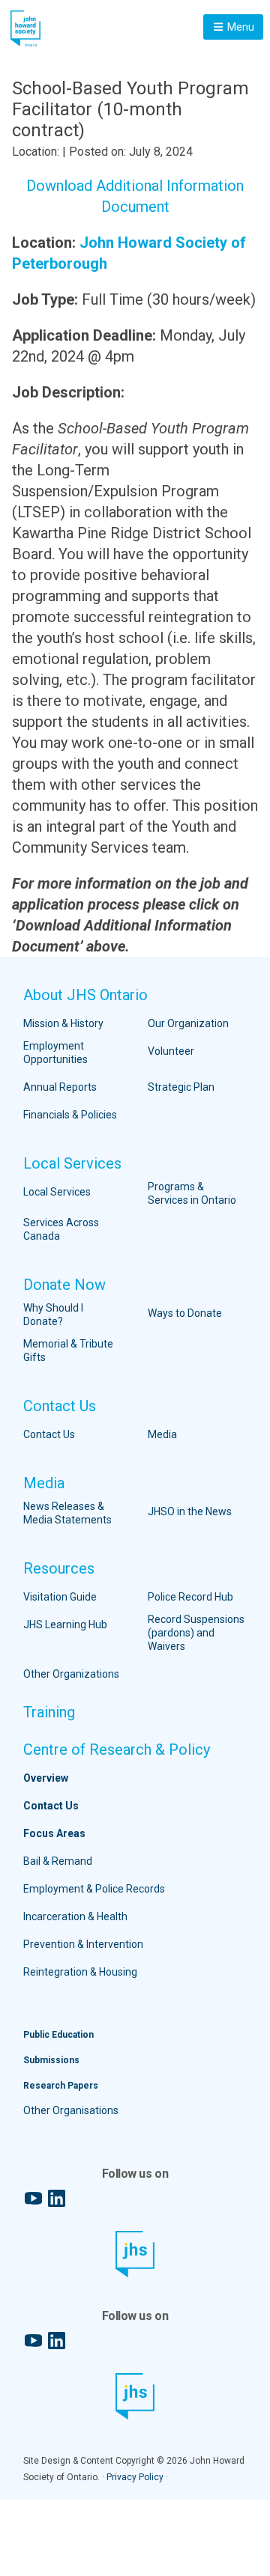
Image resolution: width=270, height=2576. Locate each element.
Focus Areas (54, 1833)
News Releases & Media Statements (67, 1513)
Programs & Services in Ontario (192, 1193)
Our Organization (188, 1023)
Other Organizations (71, 1674)
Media (162, 1434)
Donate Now (64, 1285)
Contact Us (60, 1406)
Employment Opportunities (55, 1053)
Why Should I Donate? (53, 1315)
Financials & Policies (70, 1115)
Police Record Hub (190, 1597)
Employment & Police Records (94, 1889)
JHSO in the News (190, 1511)
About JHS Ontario (85, 995)
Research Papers (61, 2086)
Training (49, 1712)
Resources (59, 1568)
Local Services (72, 1163)
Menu (240, 27)
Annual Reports (60, 1087)
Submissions (51, 2060)
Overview (46, 1778)
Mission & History (63, 1023)
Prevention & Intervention (83, 1944)
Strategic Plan (181, 1087)
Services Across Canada (61, 1229)
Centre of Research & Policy (117, 1750)
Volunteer (171, 1051)
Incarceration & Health (75, 1916)
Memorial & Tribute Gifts (68, 1351)
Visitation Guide (60, 1597)
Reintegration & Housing (80, 1972)
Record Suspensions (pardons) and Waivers (196, 1633)
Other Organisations (71, 2110)
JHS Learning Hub (65, 1625)
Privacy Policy (135, 2477)
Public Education (58, 2035)
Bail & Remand (58, 1861)
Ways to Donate (185, 1313)
